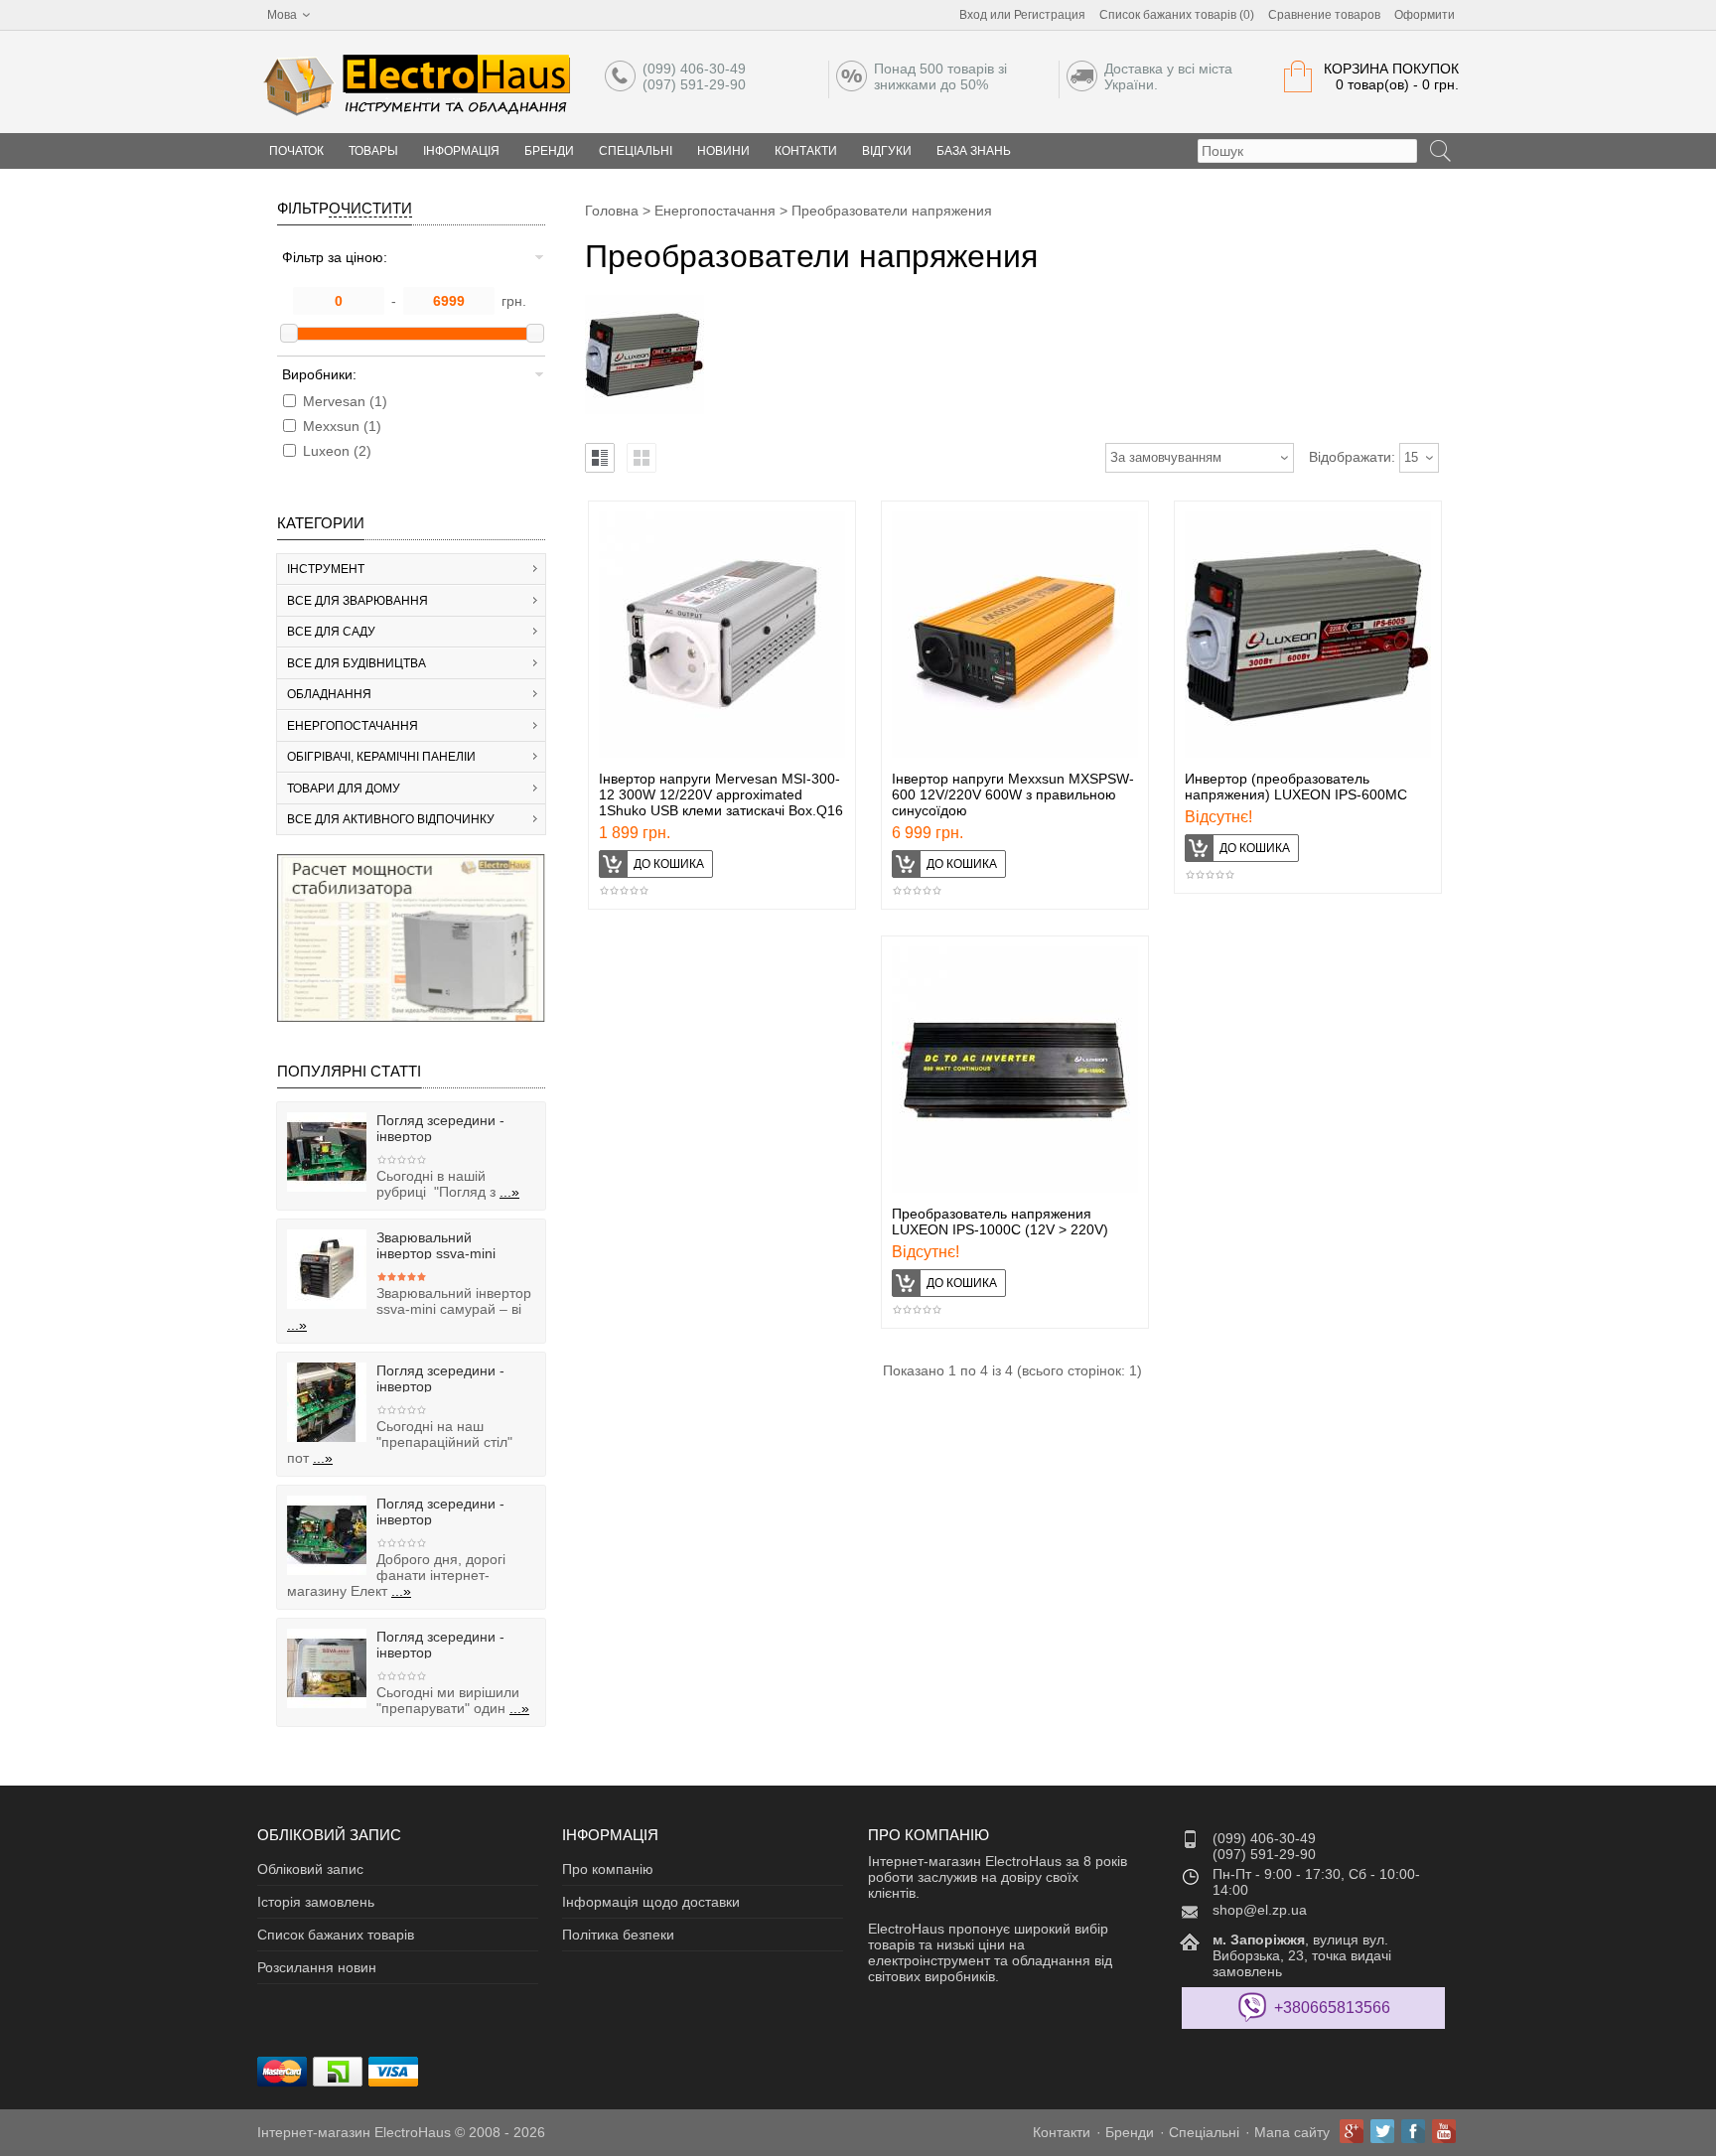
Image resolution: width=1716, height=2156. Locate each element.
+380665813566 (1332, 2008)
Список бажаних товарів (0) (1177, 15)
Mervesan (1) (345, 401)
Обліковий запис (310, 1869)
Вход (973, 15)
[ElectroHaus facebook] (1413, 2131)
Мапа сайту (1292, 2132)
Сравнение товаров (1324, 15)
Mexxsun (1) (342, 426)
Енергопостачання (715, 211)
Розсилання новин (317, 1967)
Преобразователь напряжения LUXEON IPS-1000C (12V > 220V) (1000, 1222)
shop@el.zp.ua (1260, 1910)
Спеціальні (636, 151)
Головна (612, 211)
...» (509, 1192)
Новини (723, 151)
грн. (514, 301)
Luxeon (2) (337, 451)
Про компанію (608, 1869)
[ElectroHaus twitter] (1382, 2131)
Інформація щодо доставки (651, 1902)
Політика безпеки (618, 1935)
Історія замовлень (316, 1902)
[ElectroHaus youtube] (1444, 2131)
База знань (974, 151)
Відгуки (887, 151)
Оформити (1425, 15)
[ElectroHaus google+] (1352, 2131)
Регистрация (1050, 15)
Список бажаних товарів (336, 1935)
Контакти (806, 151)
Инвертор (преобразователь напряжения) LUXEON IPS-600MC (1296, 787)
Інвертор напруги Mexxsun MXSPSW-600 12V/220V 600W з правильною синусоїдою (1013, 794)
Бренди (549, 151)
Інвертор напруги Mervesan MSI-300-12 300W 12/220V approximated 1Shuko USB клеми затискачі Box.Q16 (721, 794)
